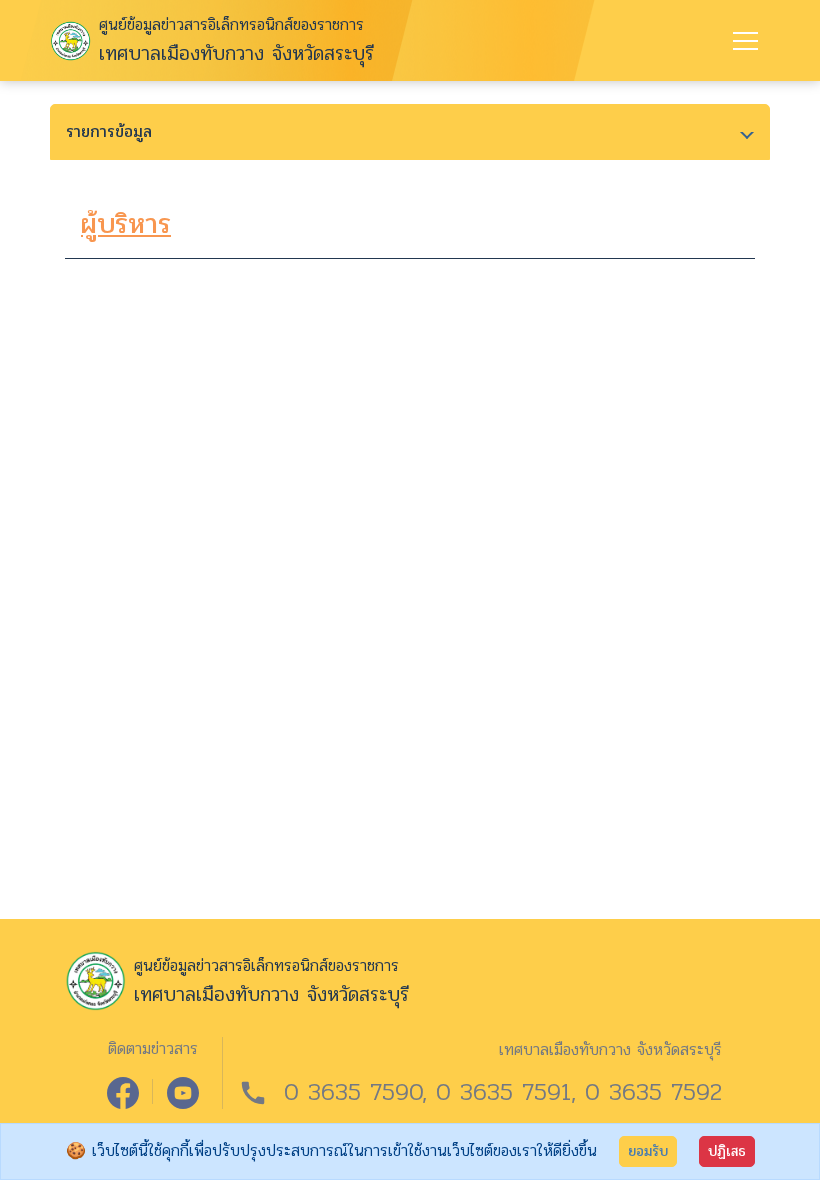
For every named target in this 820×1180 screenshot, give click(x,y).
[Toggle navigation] (745, 41)
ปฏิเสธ (727, 1151)
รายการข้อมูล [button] (109, 131)
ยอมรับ (648, 1151)
